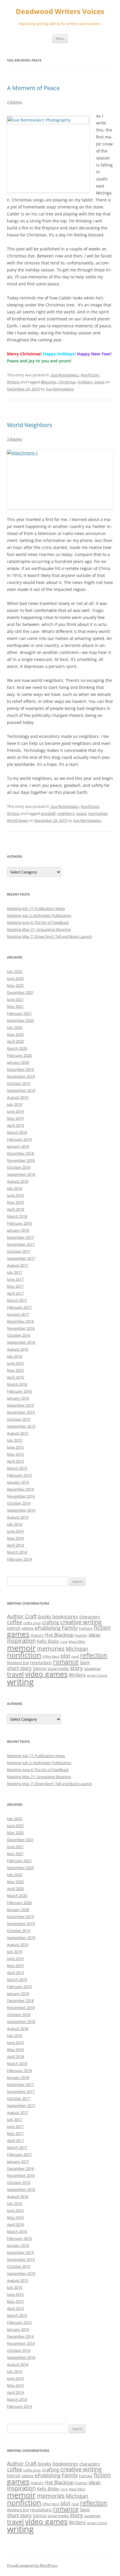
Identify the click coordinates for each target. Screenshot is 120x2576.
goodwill (48, 813)
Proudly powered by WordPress (32, 2565)
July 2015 (15, 1440)
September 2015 (21, 1426)
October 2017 (19, 1251)
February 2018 (19, 1223)
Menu (60, 38)
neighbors (66, 813)
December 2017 (20, 1237)
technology (98, 813)
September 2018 (21, 1174)
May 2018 (15, 1202)
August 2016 (18, 1349)
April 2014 (15, 1545)
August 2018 (18, 1181)
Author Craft (22, 1616)
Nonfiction (90, 375)
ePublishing (48, 1628)
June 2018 (15, 1195)
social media (58, 1668)
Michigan (77, 1649)
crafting (51, 1622)
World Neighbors (30, 425)
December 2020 (20, 1020)
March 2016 (17, 1384)
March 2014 (17, 1552)
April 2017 (15, 1293)
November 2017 (21, 1244)
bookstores (65, 1616)
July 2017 (15, 1272)
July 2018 (15, 1188)
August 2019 (18, 1097)
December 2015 (20, 1405)
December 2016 (20, 1321)
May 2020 (15, 1034)
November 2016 (21, 1328)
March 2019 (17, 1132)
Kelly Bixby (48, 1641)
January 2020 (18, 1062)
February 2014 (19, 1559)
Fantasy (86, 1628)
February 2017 (19, 1307)
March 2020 (17, 1048)
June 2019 (15, 1111)
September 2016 (21, 1342)
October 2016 (19, 1335)
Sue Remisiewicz (60, 389)
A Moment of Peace (33, 88)
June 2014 (15, 1531)
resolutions (41, 1662)
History (37, 1635)
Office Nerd (51, 1656)
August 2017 (18, 1265)
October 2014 (19, 1503)
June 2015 (15, 1447)
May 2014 (15, 1538)
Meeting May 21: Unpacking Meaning (39, 929)
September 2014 (21, 1510)
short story (19, 1668)
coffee (15, 1622)
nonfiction (24, 1655)
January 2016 (18, 1398)
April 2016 (15, 1377)
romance (66, 1662)
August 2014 (18, 1517)
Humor (81, 1635)
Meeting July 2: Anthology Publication (39, 915)
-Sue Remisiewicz (64, 375)
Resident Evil (18, 1663)
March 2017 (17, 1300)
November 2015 (21, 1412)
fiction (102, 1627)
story (76, 1668)
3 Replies (15, 439)
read (75, 1656)
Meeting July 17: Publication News (36, 908)
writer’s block (97, 1675)
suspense (92, 1668)
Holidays (85, 382)
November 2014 (21, 1496)
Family (70, 1628)
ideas (95, 1635)
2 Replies (15, 102)
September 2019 (21, 1090)
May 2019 (15, 1118)
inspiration (21, 1641)
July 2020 (15, 1027)
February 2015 (19, 1475)
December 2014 (20, 1489)
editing (28, 1628)
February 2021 (19, 1013)
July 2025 (15, 971)
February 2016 (19, 1391)
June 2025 (15, 978)
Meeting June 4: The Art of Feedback (38, 922)
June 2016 (15, 1363)
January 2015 (18, 1482)
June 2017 (15, 1279)
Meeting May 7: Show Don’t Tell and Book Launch (50, 936)
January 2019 (18, 1146)
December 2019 (20, 1069)
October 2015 (19, 1419)
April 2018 (15, 1209)
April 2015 (15, 1461)
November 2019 (21, 1076)
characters (90, 1617)
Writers (13, 382)
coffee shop (32, 1623)
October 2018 (19, 1167)
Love (64, 1642)
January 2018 (18, 1230)
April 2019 (15, 1125)
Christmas (67, 382)
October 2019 (19, 1083)
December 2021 (20, 992)
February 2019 (19, 1139)
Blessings (49, 382)
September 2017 (21, 1258)
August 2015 (18, 1433)
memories (51, 1648)
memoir (21, 1648)
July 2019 (15, 1104)
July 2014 (15, 1524)
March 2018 (17, 1216)
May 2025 (15, 985)
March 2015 (17, 1468)
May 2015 (15, 1454)
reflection (94, 1655)
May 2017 (15, 1286)
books (45, 1617)
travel (15, 1674)
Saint (85, 1662)
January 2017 (18, 1314)
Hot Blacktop (59, 1635)
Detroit (14, 1628)
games (18, 1634)
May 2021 (15, 1006)
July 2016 (15, 1356)
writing (20, 1682)
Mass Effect (77, 1642)
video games (46, 1674)
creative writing (81, 1622)
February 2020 (19, 1055)
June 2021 (15, 999)
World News (17, 820)
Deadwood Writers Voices (60, 12)
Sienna (40, 1668)
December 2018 (20, 1153)
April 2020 (15, 1041)
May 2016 (15, 1370)
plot (65, 1656)
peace (99, 382)
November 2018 (21, 1160)
